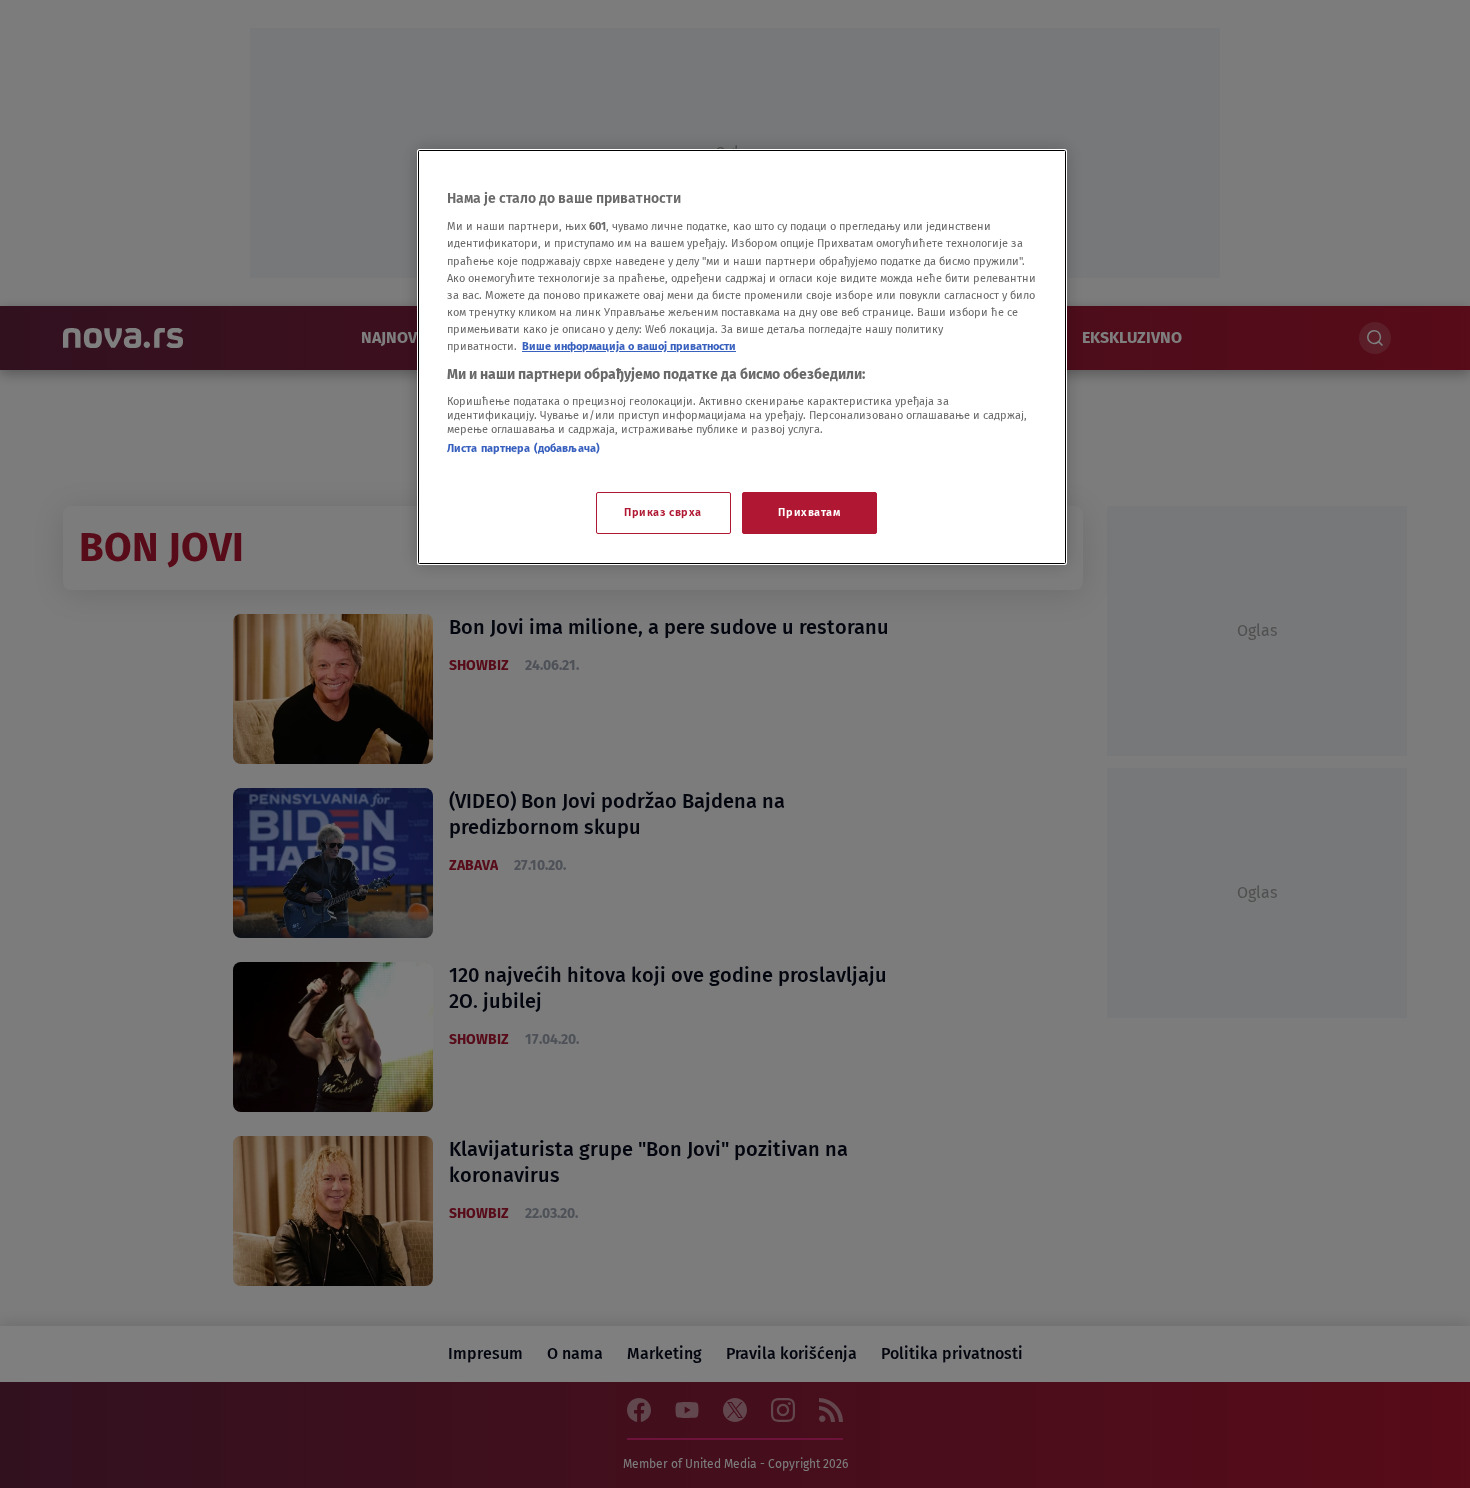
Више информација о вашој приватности (629, 346)
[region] (742, 357)
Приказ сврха (663, 512)
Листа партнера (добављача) (523, 448)
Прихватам (809, 512)
